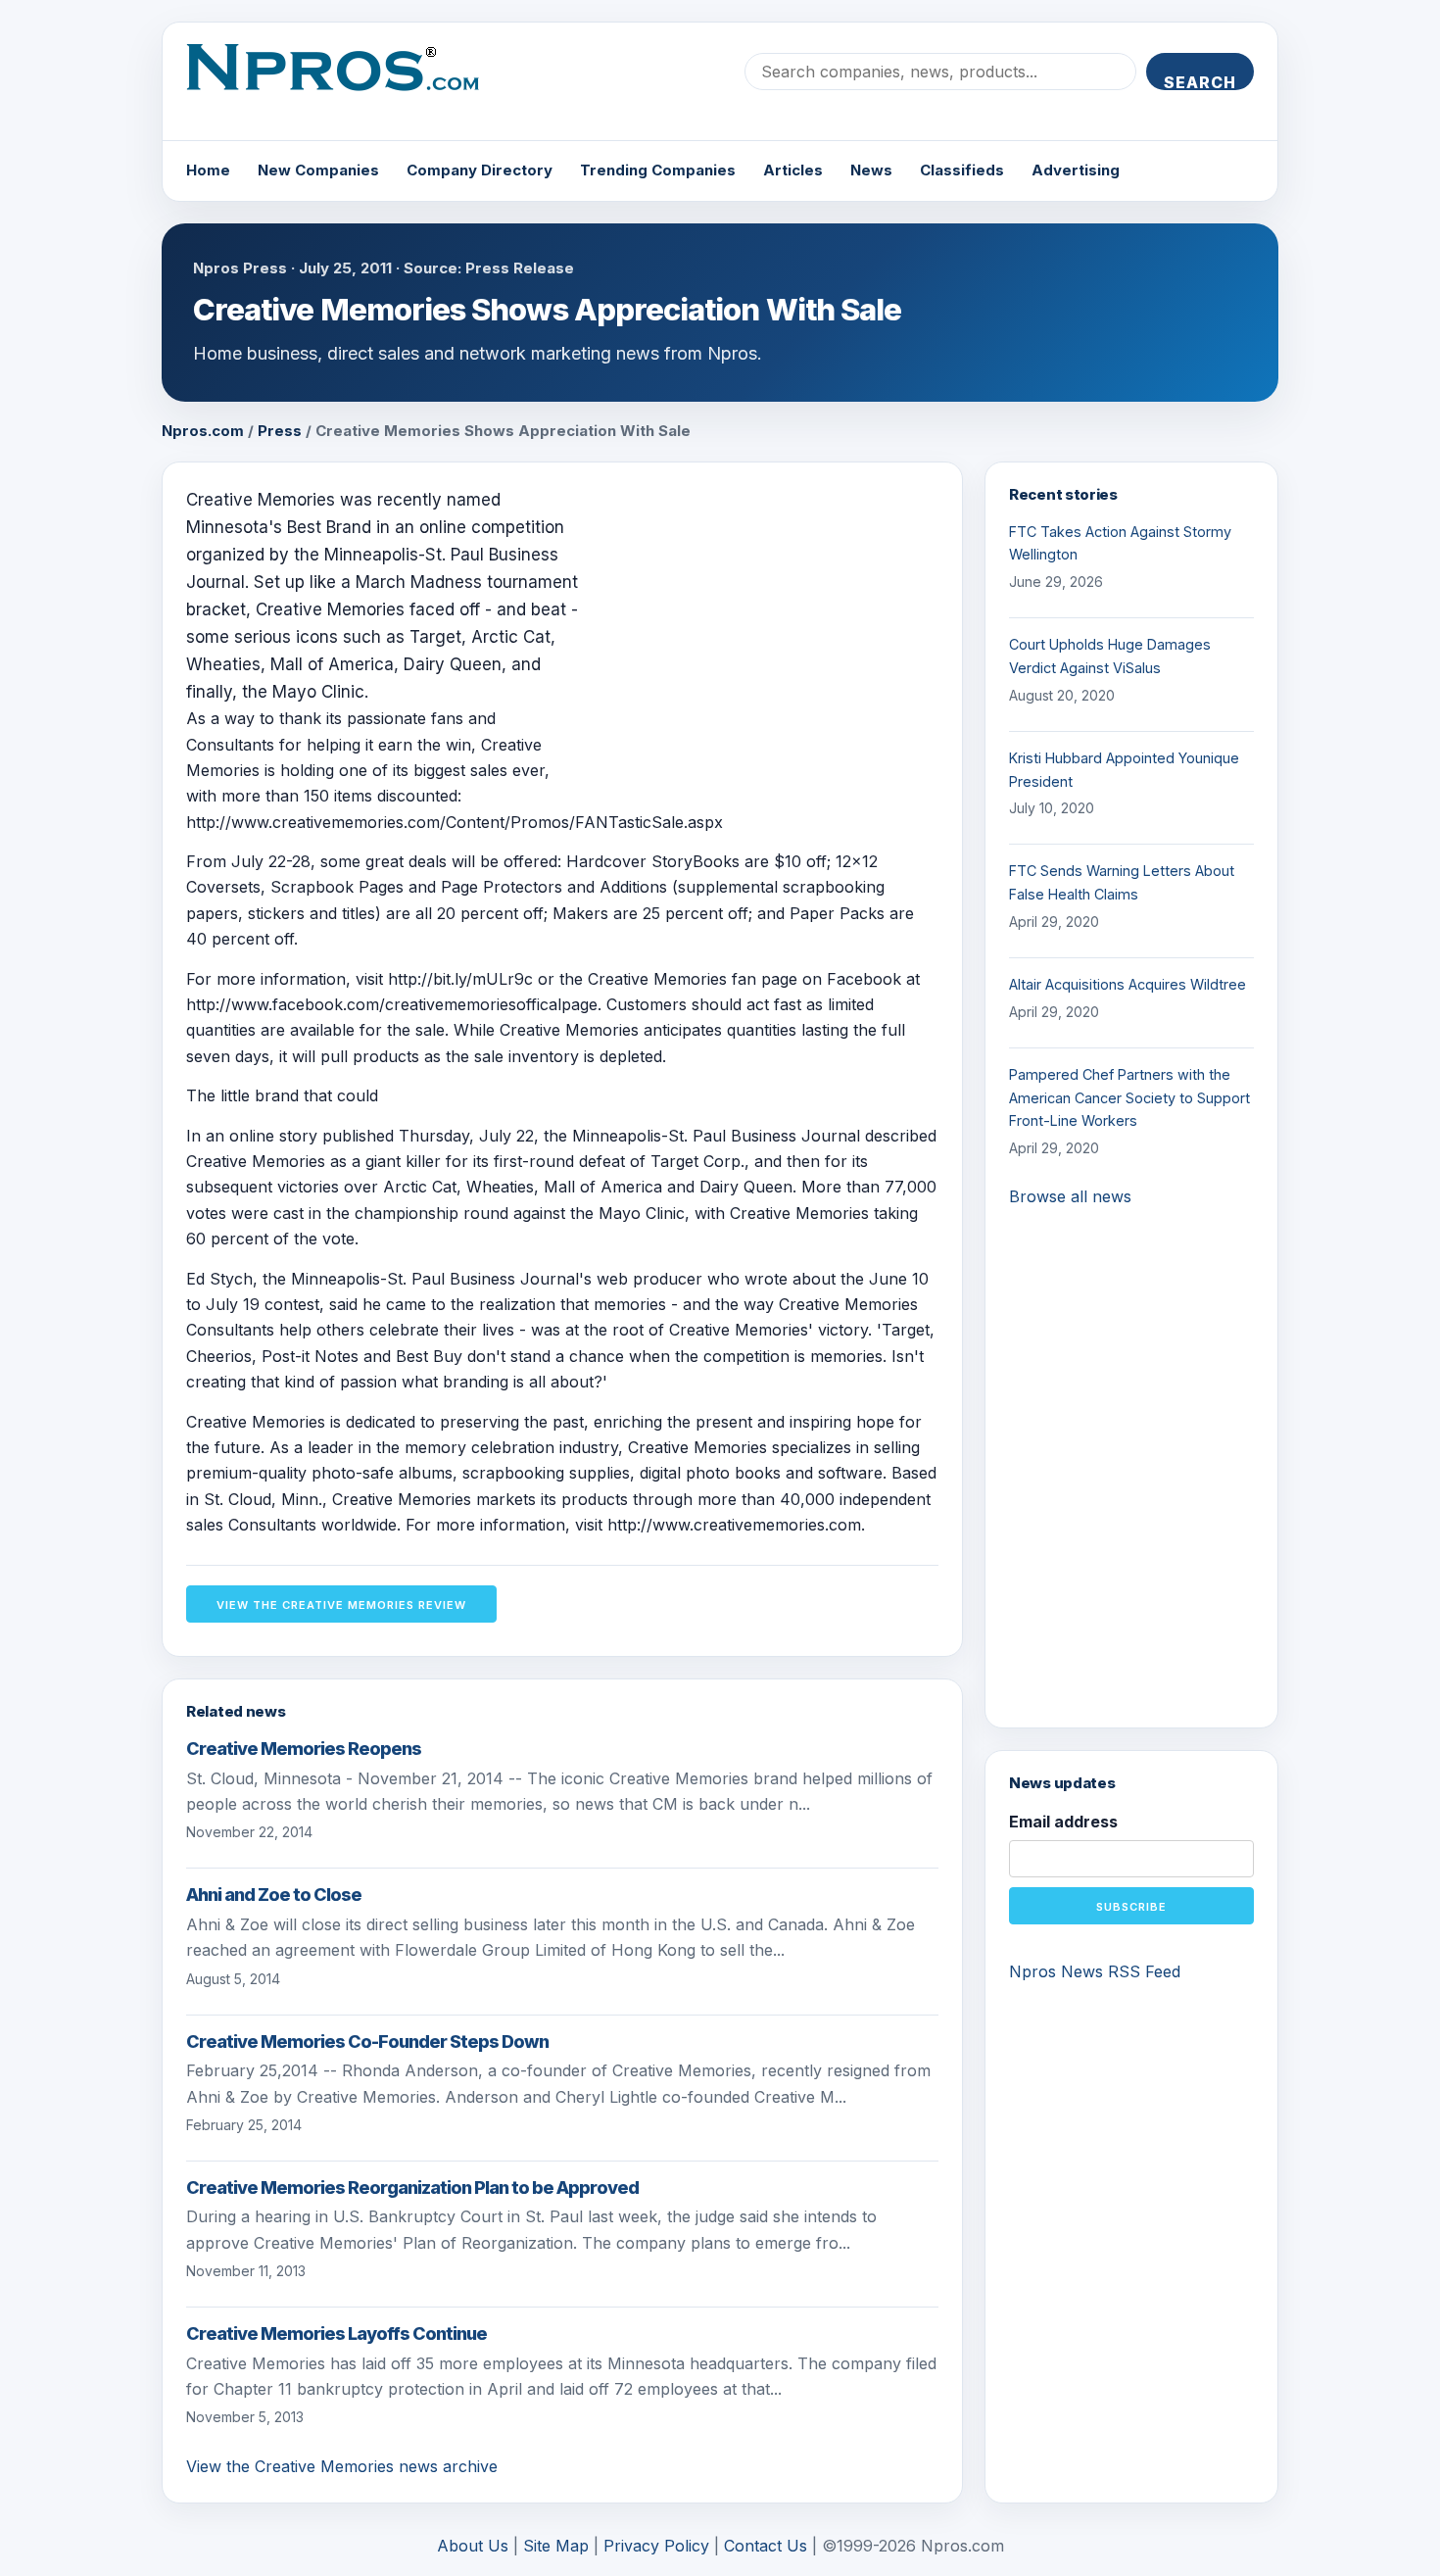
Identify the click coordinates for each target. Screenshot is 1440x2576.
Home (208, 170)
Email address (1063, 1822)
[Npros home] (347, 83)
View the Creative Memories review (341, 1605)
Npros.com (203, 431)
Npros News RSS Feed (1095, 1971)
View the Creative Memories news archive (342, 2466)
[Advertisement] (774, 623)
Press (280, 431)
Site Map (556, 2546)
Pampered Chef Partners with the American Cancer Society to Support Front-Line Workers (1129, 1098)
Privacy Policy (656, 2546)
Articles (793, 170)
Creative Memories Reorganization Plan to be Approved (412, 2187)
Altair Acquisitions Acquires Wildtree (1128, 984)
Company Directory (480, 170)
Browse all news (1070, 1196)
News (871, 170)
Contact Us (766, 2546)
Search (1200, 81)
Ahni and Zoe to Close (274, 1895)
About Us (473, 2546)
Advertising (1076, 170)
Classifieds (962, 170)
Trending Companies (658, 170)
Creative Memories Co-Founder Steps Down (367, 2041)
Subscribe (1131, 1907)
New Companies (318, 170)
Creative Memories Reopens (304, 1749)
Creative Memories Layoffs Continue (336, 2333)
